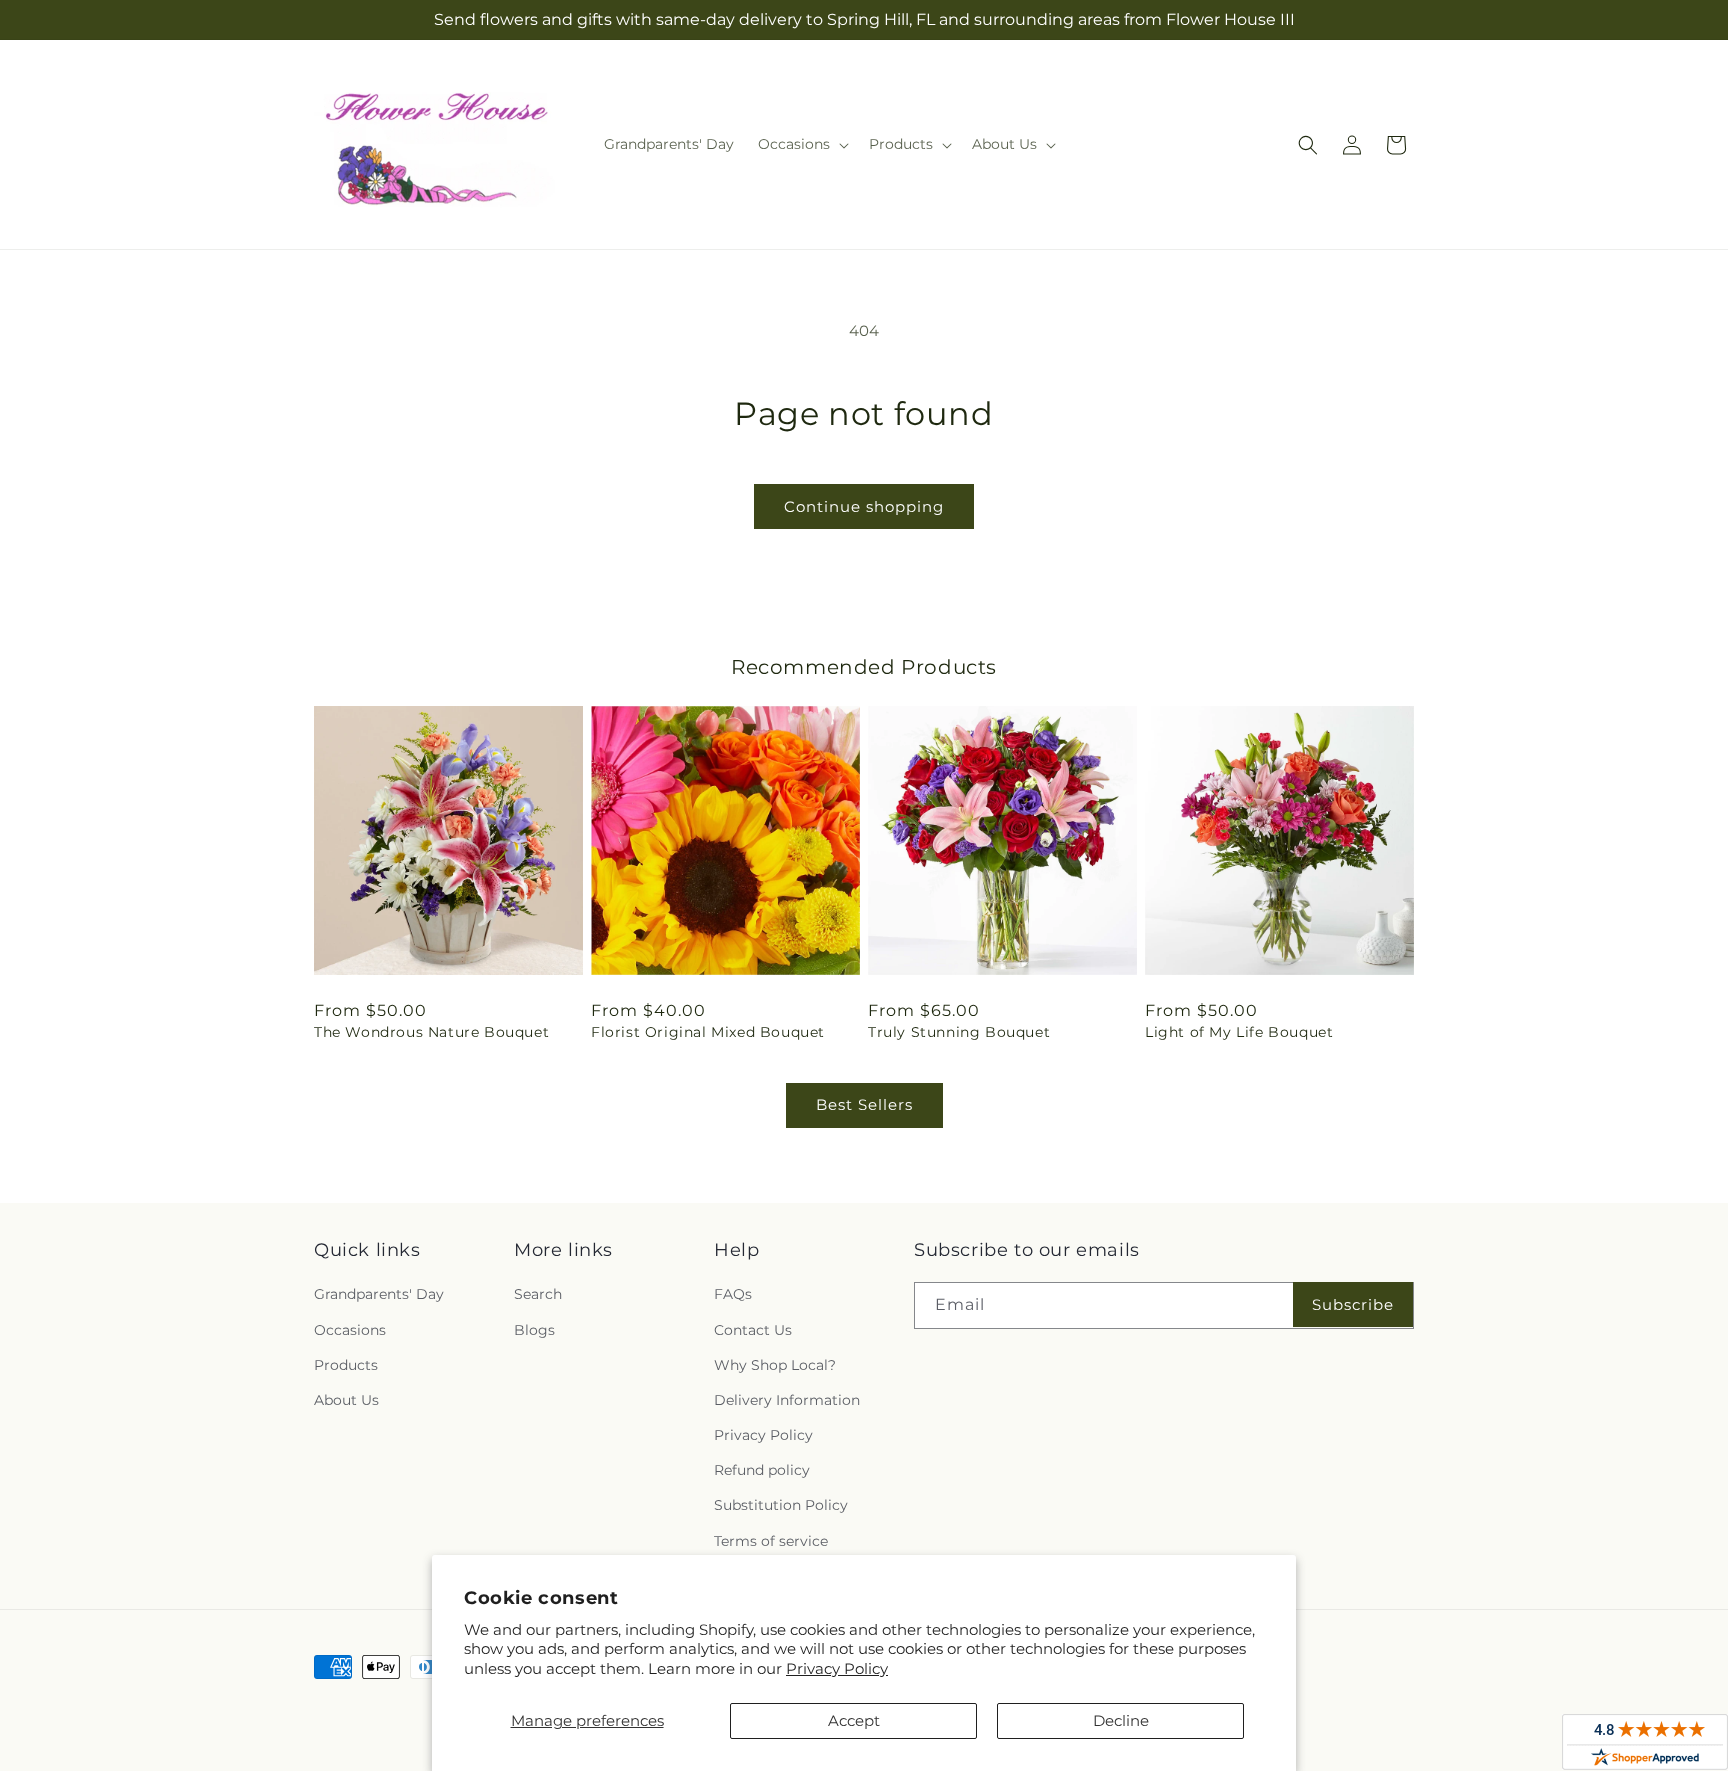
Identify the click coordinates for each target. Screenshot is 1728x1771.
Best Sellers (864, 1104)
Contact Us (753, 1330)
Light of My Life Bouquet (1239, 1032)
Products (346, 1365)
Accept (854, 1720)
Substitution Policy (781, 1506)
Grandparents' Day (379, 1295)
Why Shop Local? (775, 1365)
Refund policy (762, 1471)
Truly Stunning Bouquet (959, 1032)
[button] (801, 144)
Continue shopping (864, 506)
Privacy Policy (837, 1668)
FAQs (733, 1295)
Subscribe (1353, 1304)
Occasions (350, 1330)
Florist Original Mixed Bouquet (708, 1032)
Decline (1121, 1720)
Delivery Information (787, 1400)
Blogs (534, 1330)
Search (538, 1295)
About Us (346, 1400)
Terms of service (771, 1541)
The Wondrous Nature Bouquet (431, 1032)
